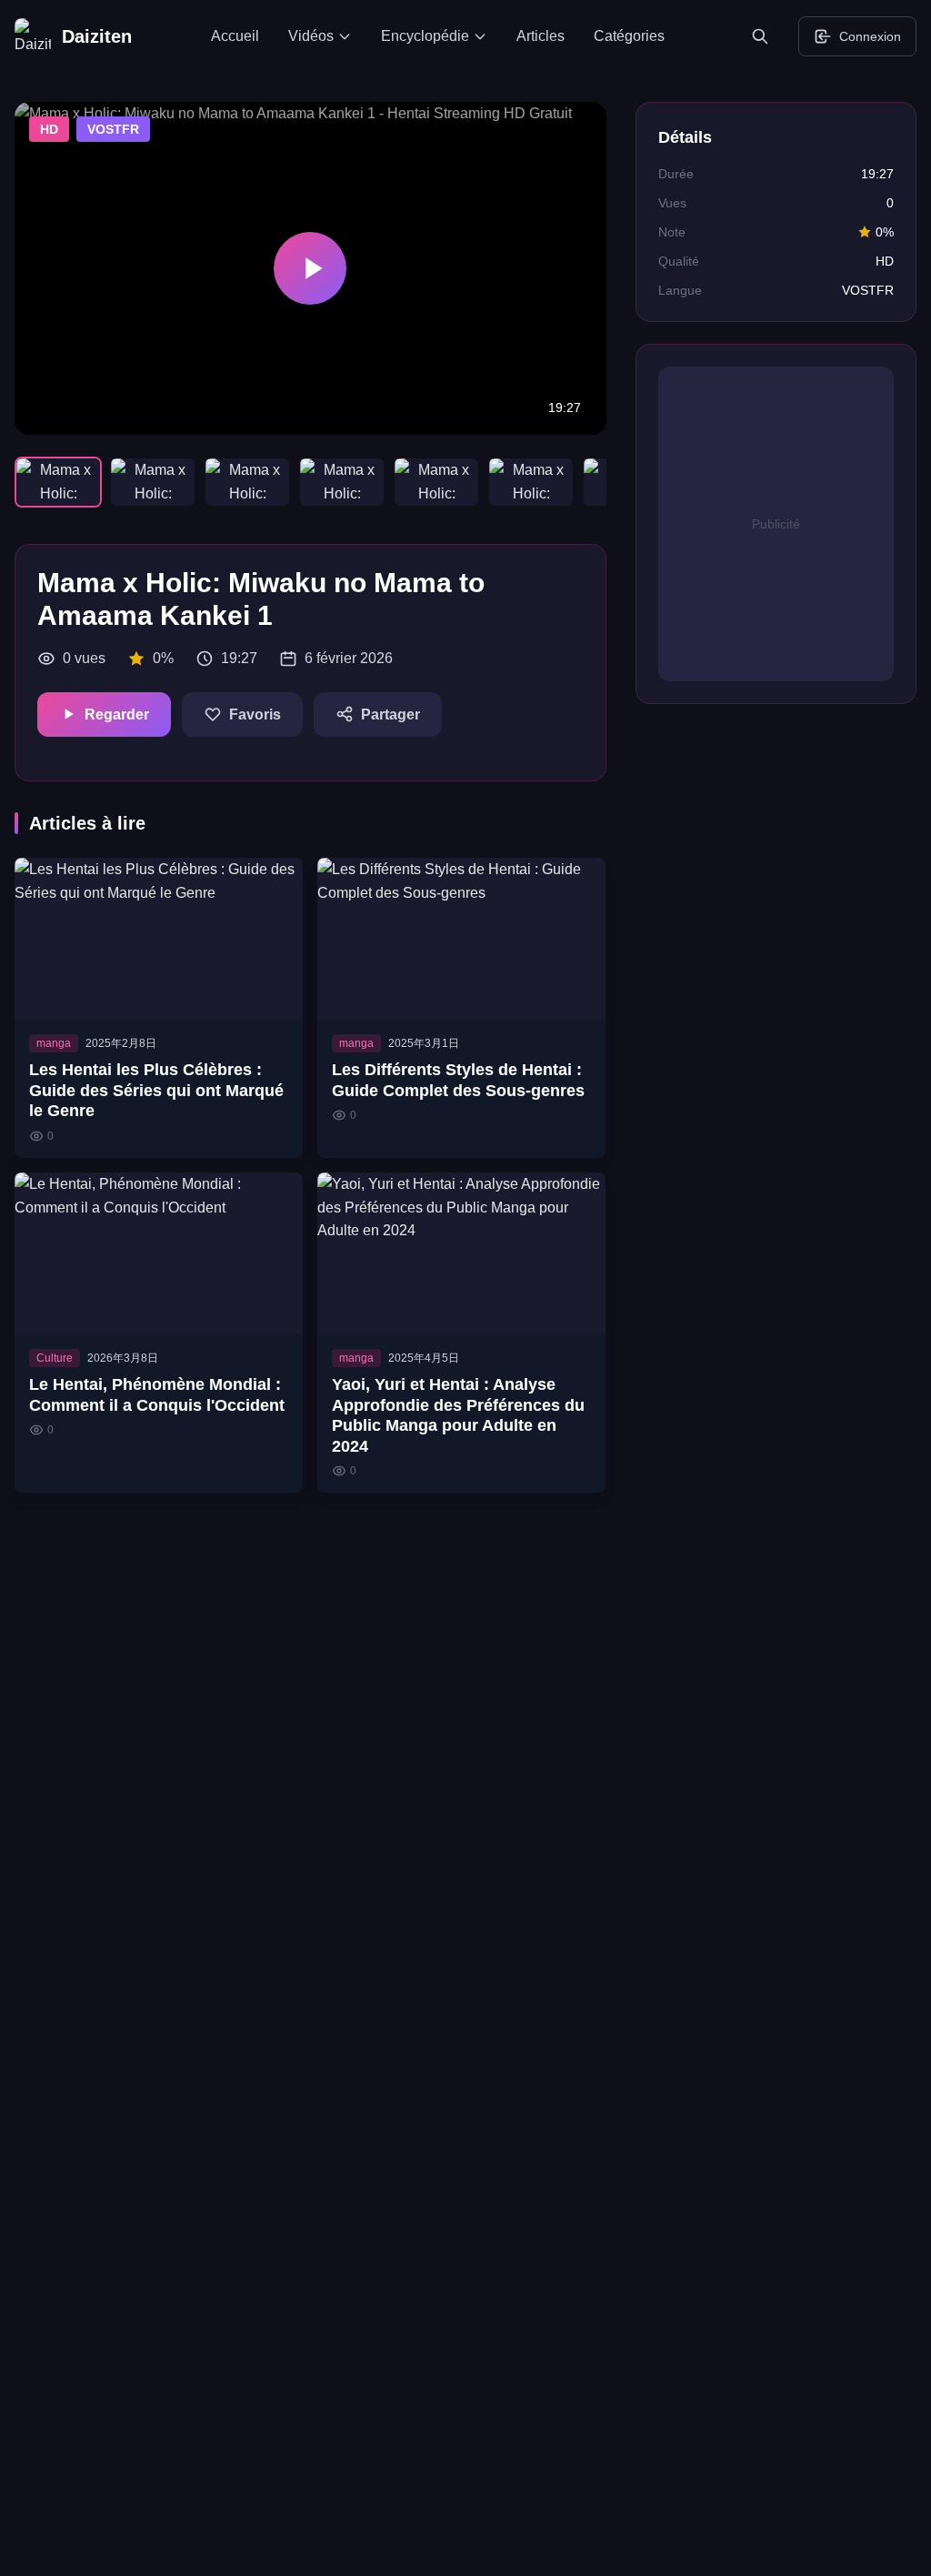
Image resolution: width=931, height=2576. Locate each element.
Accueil (235, 36)
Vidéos (311, 36)
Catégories (629, 36)
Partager (390, 714)
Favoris (255, 714)
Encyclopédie (425, 36)
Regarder (117, 714)
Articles (541, 36)
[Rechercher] (764, 36)
